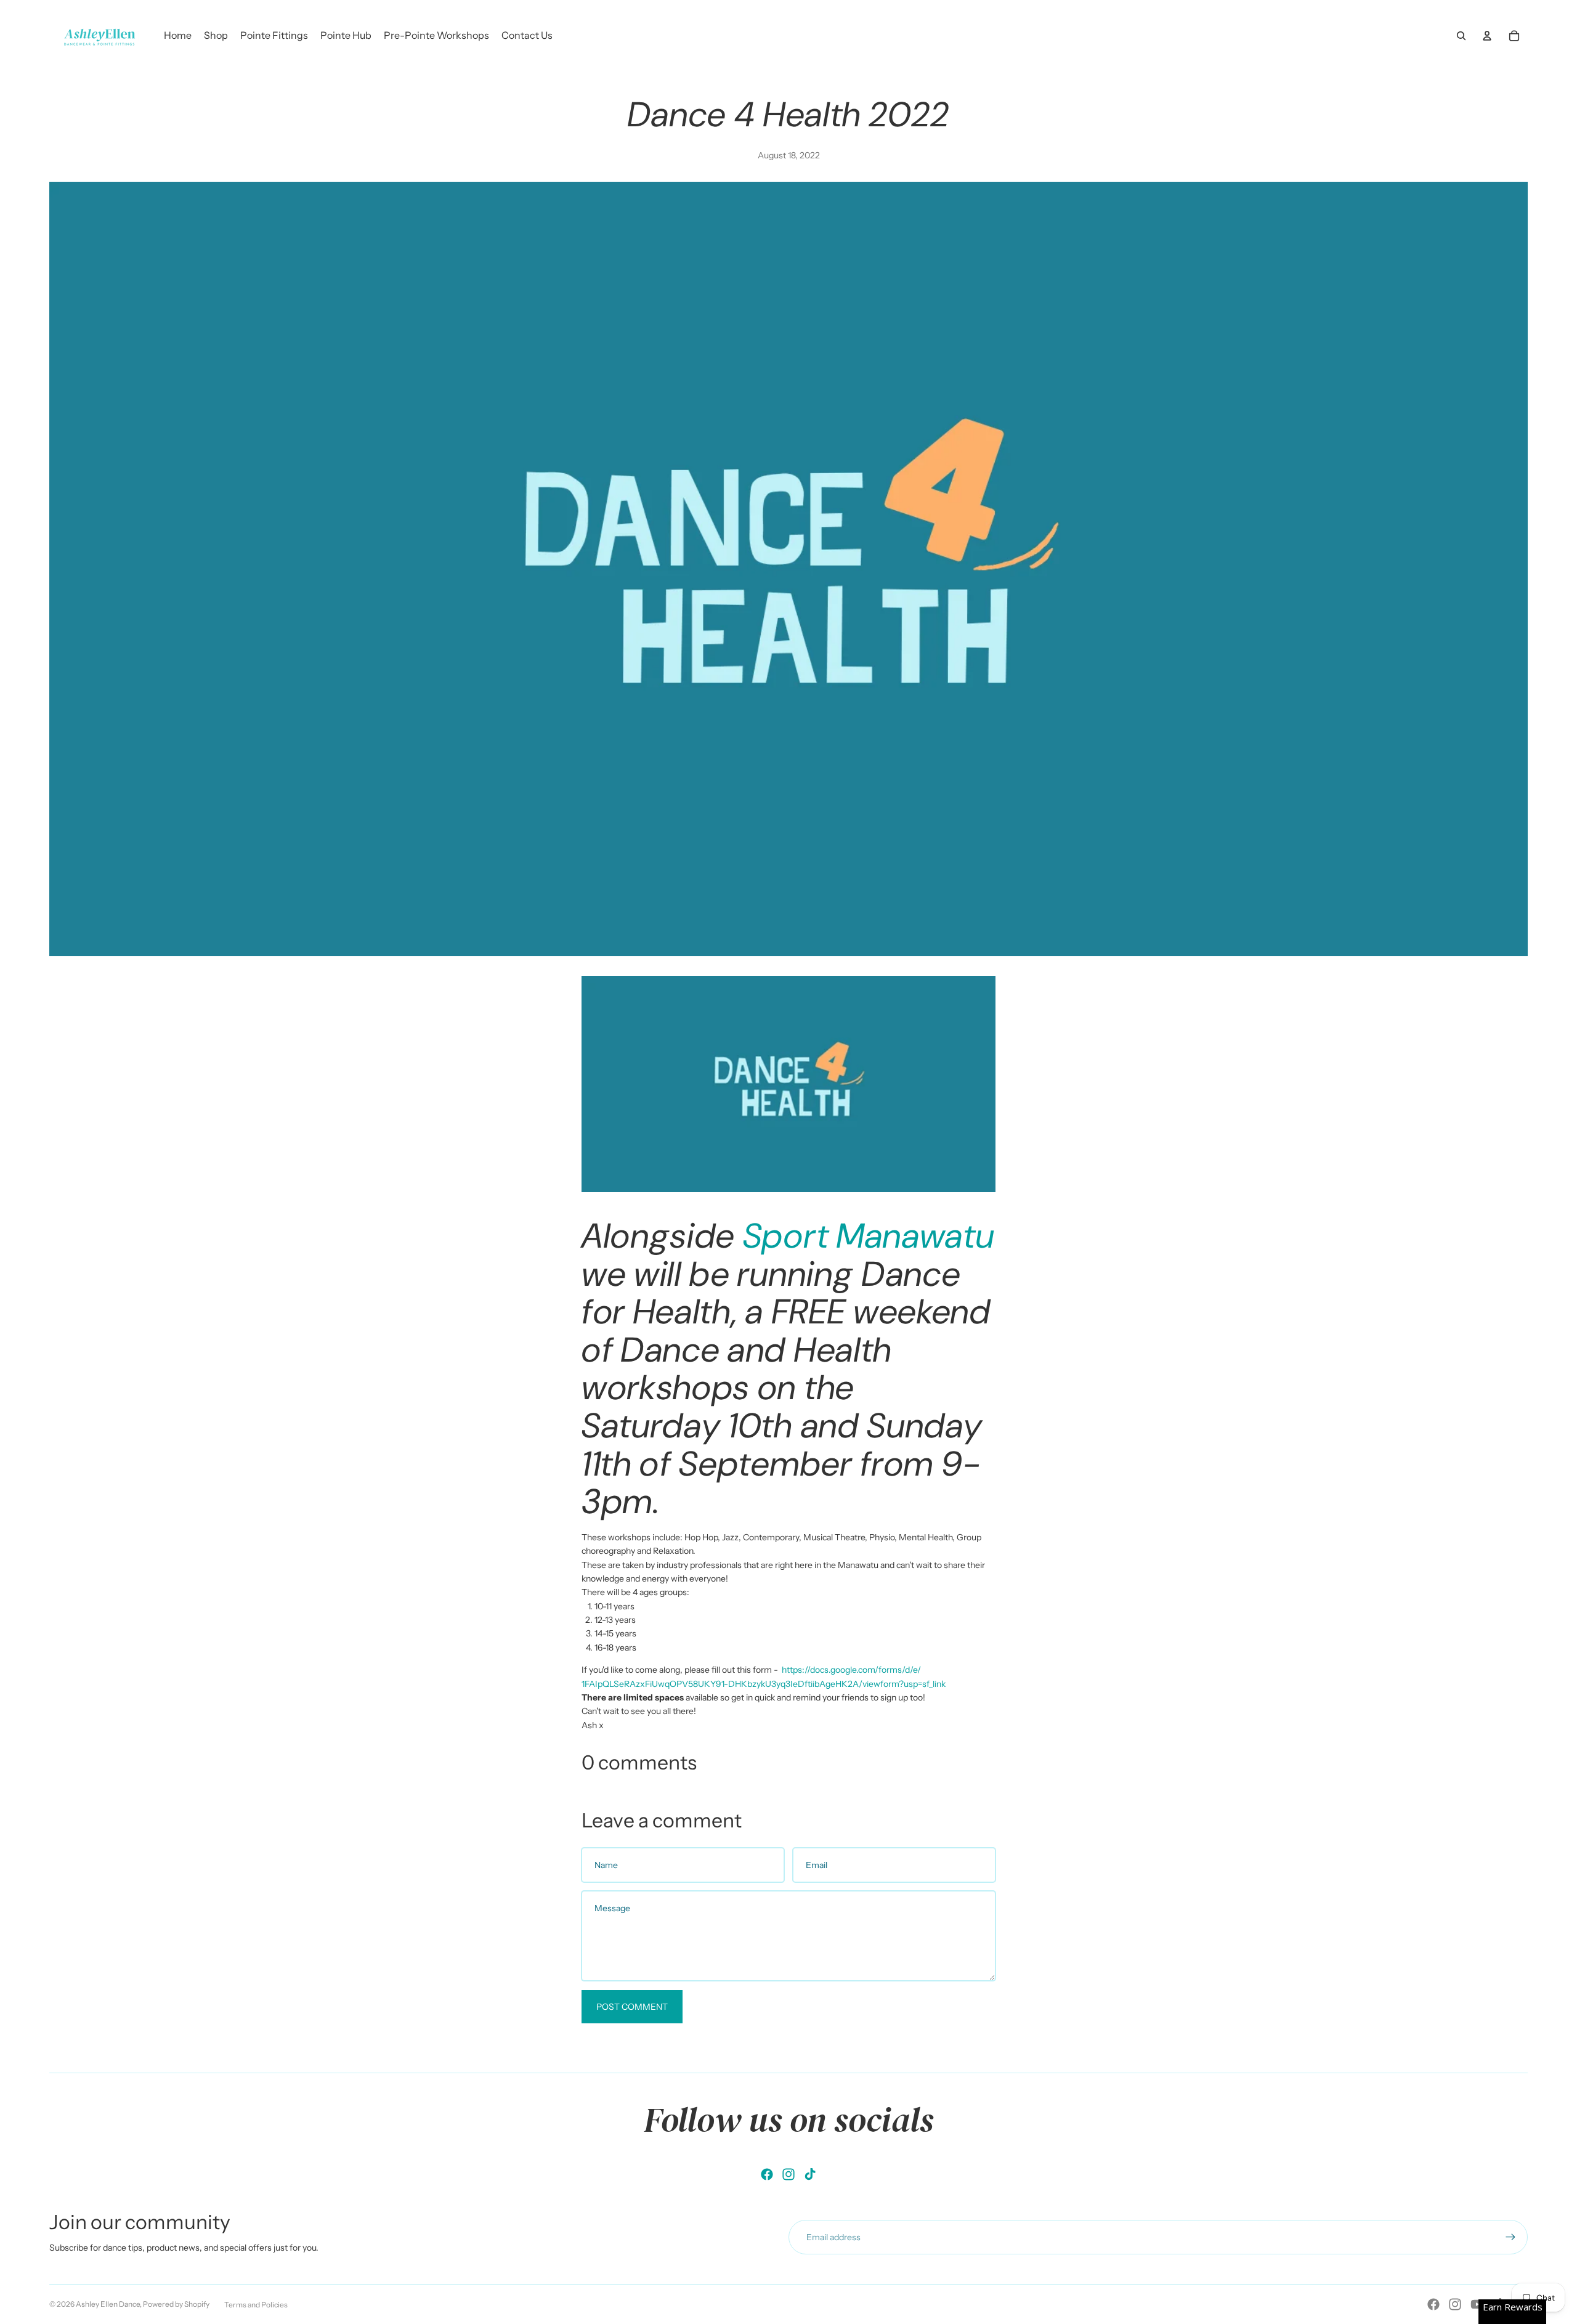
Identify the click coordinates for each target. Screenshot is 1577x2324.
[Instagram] (788, 2174)
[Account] (1487, 36)
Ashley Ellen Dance (108, 2304)
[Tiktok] (810, 2174)
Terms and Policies (256, 2305)
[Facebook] (767, 2174)
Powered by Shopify (176, 2304)
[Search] (1461, 36)
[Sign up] (1510, 2237)
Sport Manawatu (869, 1236)
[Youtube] (1477, 2304)
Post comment (632, 2007)
